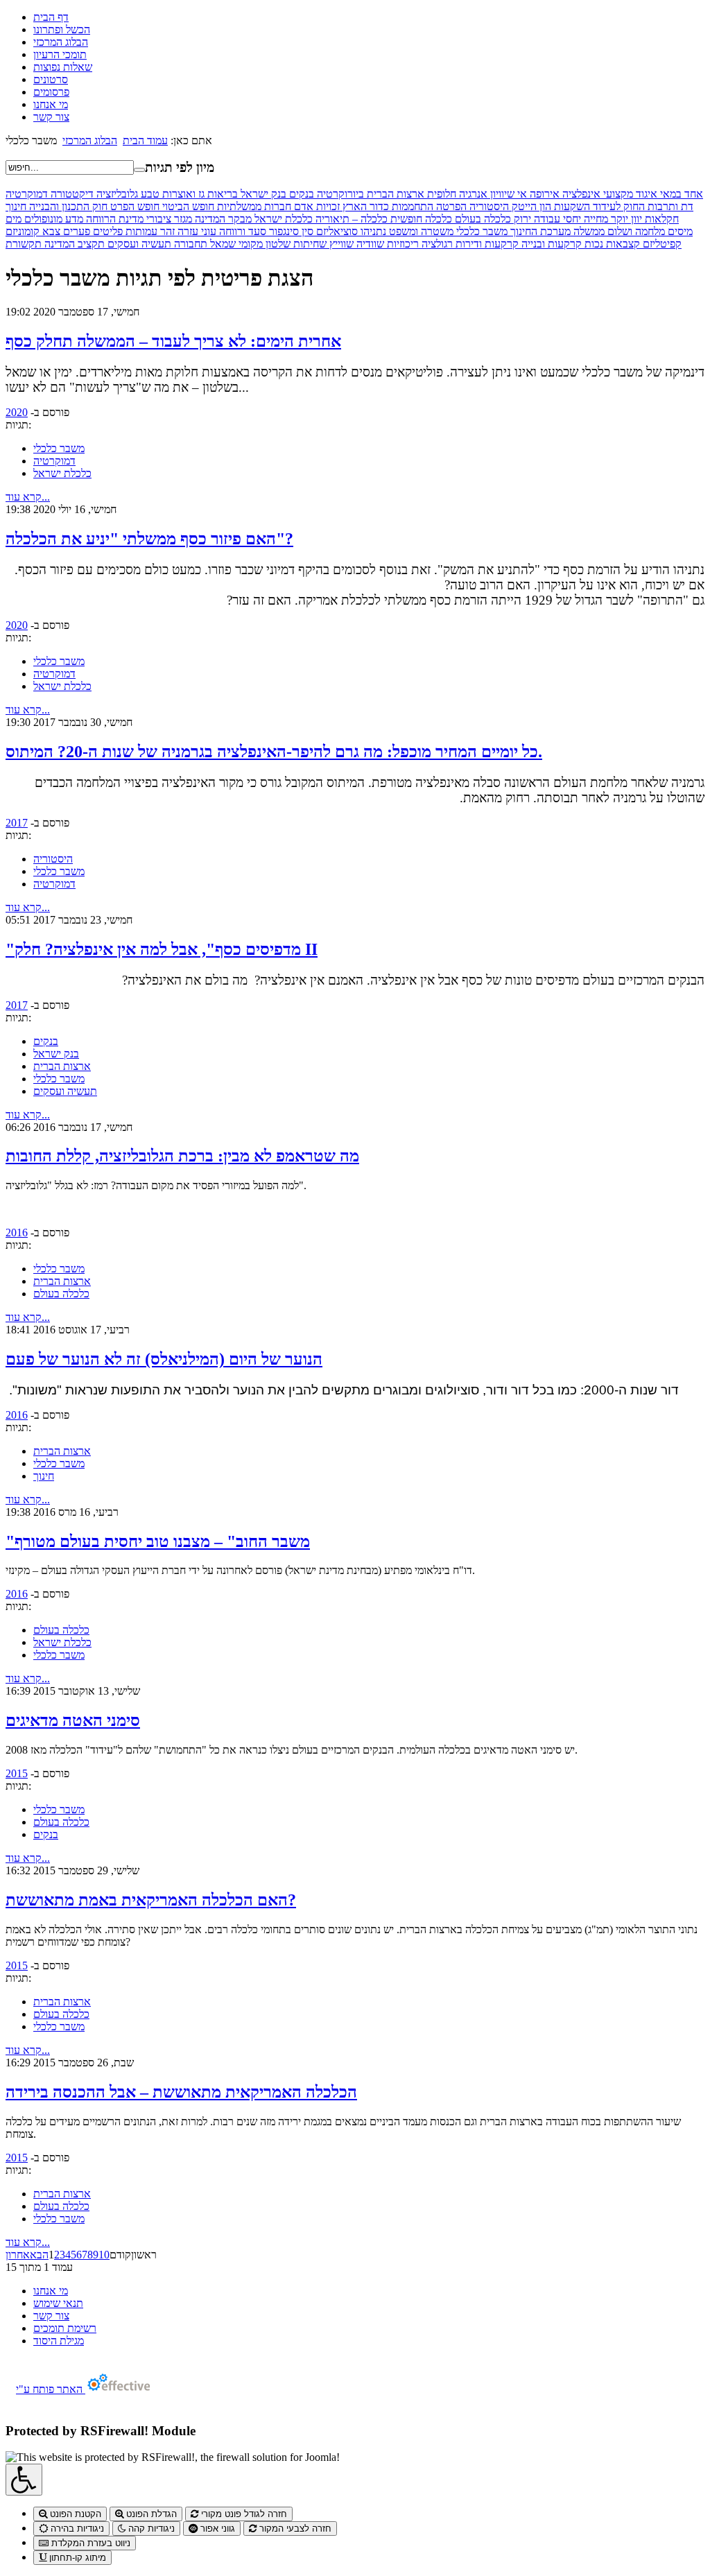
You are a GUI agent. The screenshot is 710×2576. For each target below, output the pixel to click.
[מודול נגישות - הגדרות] (24, 2480)
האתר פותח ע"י (51, 2389)
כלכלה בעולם (482, 219)
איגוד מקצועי (629, 194)
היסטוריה (488, 206)
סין (306, 231)
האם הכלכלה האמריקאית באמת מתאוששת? (151, 1900)
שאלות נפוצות (63, 67)
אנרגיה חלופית (456, 194)
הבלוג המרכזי (61, 42)
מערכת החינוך (539, 231)
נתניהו (372, 231)
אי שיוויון (507, 194)
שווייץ (340, 244)
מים (14, 219)
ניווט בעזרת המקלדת (89, 2543)
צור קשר (51, 117)
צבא (50, 231)
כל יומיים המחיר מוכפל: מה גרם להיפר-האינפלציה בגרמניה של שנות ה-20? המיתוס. (274, 752)
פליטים (106, 231)
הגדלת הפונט (150, 2514)
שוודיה (369, 244)
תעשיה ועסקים (138, 244)
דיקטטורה (71, 194)
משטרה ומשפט (420, 231)
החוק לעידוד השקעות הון (591, 206)
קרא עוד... (28, 497)
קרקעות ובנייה (550, 244)
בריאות (221, 194)
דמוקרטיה (27, 194)
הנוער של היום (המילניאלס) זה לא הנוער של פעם (164, 1359)
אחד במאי (680, 194)
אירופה (543, 194)
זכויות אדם (315, 206)
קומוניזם (23, 231)
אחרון (18, 2255)
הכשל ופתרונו (62, 29)
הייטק (523, 206)
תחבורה (189, 244)
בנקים (300, 194)
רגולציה (436, 244)
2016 (17, 1233)
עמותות (140, 231)
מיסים (679, 231)
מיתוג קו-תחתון (76, 2558)
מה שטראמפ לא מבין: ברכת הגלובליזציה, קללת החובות (182, 1156)
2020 (17, 412)
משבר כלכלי (480, 231)
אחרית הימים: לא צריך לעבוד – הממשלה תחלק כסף (173, 341)
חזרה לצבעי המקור (294, 2529)
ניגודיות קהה (150, 2529)
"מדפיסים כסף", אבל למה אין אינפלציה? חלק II (162, 949)
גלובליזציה (116, 194)
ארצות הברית (394, 194)
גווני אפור (216, 2529)
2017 (17, 823)
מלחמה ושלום (635, 231)
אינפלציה (580, 194)
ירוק (521, 219)
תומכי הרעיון (60, 54)
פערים (75, 231)
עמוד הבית (145, 140)
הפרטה (450, 206)
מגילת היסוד (59, 2341)
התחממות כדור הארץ (387, 206)
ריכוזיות (401, 244)
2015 (17, 1773)
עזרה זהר (178, 231)
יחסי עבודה (556, 219)
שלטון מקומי (263, 244)
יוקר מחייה (605, 219)
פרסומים (51, 92)
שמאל (222, 244)
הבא (39, 2255)
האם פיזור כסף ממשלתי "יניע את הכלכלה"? (149, 539)
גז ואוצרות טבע (171, 194)
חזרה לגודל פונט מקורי (243, 2514)
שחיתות (309, 244)
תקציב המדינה (73, 244)
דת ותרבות (669, 206)
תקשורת (24, 244)
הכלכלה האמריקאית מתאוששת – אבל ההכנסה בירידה (181, 2092)
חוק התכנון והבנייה (67, 206)
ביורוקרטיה (339, 194)
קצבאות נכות (611, 244)
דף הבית (51, 17)
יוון (635, 219)
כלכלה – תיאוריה (350, 219)
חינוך (16, 206)
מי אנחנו (51, 104)
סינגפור (283, 231)
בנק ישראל (262, 194)
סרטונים (51, 79)
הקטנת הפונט (74, 2514)
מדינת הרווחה (113, 219)
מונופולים (42, 219)
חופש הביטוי (187, 206)
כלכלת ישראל (282, 219)
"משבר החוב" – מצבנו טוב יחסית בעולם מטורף (158, 1541)
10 (104, 2255)
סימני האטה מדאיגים (73, 1720)
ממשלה (588, 231)
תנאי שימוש (58, 2303)
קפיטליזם (661, 244)
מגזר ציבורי (168, 219)
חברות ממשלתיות (253, 206)
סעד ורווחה (241, 231)
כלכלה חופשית (420, 219)
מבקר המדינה (222, 219)
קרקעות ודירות (486, 244)
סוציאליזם (336, 231)
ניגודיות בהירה (76, 2529)
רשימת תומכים (65, 2328)
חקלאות (660, 219)
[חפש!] (139, 170)
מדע (73, 219)
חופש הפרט (133, 206)
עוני (207, 231)
